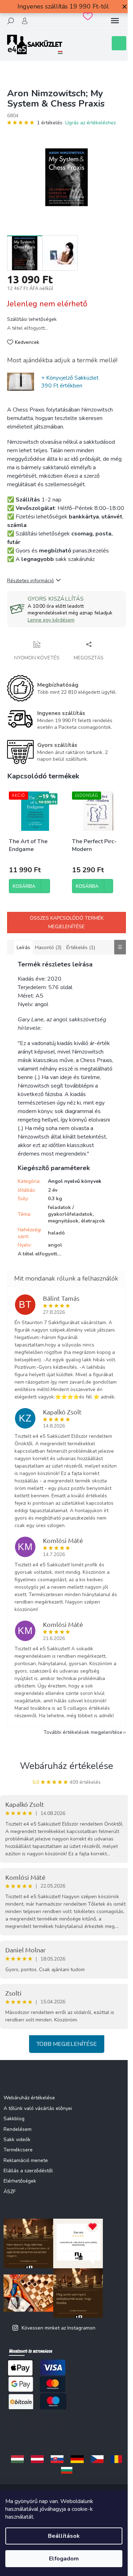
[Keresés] (11, 21)
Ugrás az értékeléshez (90, 123)
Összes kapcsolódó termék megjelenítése (67, 922)
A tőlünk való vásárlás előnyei (38, 2108)
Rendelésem (18, 2129)
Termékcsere (18, 2150)
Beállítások (64, 2536)
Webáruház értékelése (66, 1766)
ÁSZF (10, 2192)
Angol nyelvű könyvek (75, 1181)
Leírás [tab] (23, 947)
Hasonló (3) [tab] (48, 947)
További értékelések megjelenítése (83, 1732)
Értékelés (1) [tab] (81, 947)
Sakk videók (17, 2140)
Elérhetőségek (20, 2181)
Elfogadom (64, 2559)
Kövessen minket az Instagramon (59, 2328)
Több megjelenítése (67, 2044)
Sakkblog (14, 2119)
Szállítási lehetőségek (32, 319)
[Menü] (115, 21)
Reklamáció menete (26, 2160)
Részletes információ (31, 581)
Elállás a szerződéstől (28, 2171)
